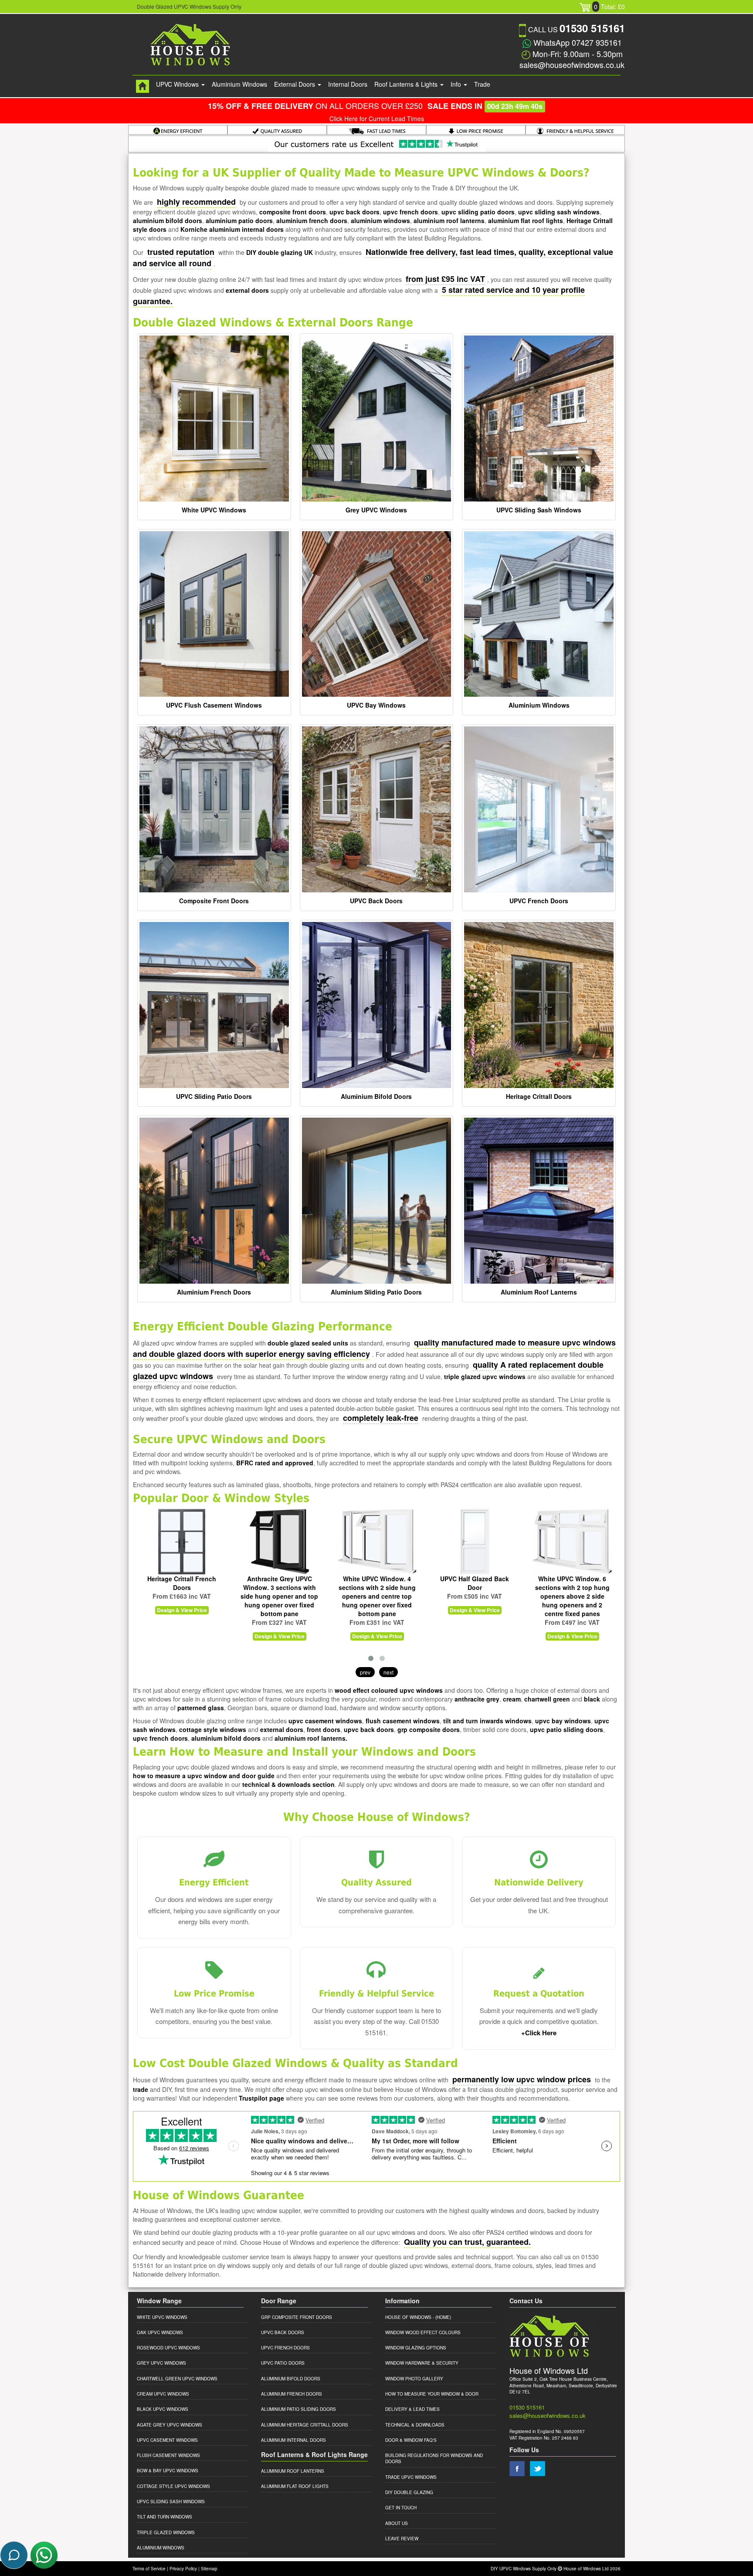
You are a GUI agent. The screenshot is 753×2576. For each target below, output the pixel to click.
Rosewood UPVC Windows (168, 2348)
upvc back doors (354, 212)
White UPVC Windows (214, 510)
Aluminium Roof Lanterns (539, 1292)
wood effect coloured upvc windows (389, 1690)
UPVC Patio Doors (283, 2363)
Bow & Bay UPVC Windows (168, 2471)
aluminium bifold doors (168, 220)
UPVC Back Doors (376, 901)
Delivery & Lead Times (412, 2409)
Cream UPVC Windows (163, 2394)
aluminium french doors (312, 220)
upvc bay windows (563, 1721)
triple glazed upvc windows (485, 1376)
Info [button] (457, 84)
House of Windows (408, 2317)
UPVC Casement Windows (167, 2440)
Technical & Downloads (415, 2425)
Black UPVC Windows (163, 2409)
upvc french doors (410, 212)
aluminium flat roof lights (526, 220)
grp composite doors (429, 1729)
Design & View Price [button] (182, 1636)
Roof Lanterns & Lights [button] (407, 84)
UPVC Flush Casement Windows (214, 705)
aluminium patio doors (239, 220)
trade (141, 2089)
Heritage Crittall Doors (539, 1096)
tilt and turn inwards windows (487, 1721)
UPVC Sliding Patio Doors (214, 1096)
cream (512, 1699)
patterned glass (201, 1708)
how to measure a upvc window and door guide (204, 1776)
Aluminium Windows (239, 84)
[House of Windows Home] (142, 86)
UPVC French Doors (539, 901)
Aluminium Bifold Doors (376, 1096)
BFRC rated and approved (275, 1463)
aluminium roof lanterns (449, 220)
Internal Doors (348, 84)
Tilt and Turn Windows (165, 2517)
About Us (397, 2523)
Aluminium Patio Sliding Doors (298, 2409)
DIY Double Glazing (409, 2492)
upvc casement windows (325, 1721)
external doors (247, 290)
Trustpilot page (261, 2098)
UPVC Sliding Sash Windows (539, 510)
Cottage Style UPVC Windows (173, 2486)
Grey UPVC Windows (376, 510)
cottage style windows (213, 1729)
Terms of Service (149, 2569)
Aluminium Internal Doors (293, 2440)
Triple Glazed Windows (166, 2532)
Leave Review (402, 2539)
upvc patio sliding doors (566, 1729)
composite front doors (293, 212)
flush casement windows (403, 1721)
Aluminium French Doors (214, 1292)
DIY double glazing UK (280, 252)
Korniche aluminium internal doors (232, 229)
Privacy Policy (183, 2569)
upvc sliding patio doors (478, 212)
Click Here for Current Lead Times (377, 119)
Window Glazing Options (416, 2348)
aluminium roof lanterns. (311, 1738)
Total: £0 (609, 7)
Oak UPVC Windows (160, 2332)
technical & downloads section (288, 1784)
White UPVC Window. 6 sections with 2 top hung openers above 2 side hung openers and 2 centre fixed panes (475, 1596)
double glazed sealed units (308, 1343)
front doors (324, 1729)
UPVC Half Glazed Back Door (377, 1583)
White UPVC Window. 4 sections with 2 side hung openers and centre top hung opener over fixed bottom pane (280, 1596)
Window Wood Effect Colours (423, 2332)
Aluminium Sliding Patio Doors (376, 1292)
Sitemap (209, 2569)
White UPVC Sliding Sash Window (572, 1583)
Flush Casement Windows (168, 2455)
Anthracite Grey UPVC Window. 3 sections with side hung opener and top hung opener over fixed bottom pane (182, 1596)
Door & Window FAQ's (411, 2440)
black (592, 1699)
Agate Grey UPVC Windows (170, 2425)
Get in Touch (401, 2508)
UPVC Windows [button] (178, 84)
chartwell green (547, 1699)
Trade (482, 84)
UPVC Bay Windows (376, 705)
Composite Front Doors (214, 901)
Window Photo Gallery (414, 2379)
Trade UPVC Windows (411, 2477)
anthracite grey (477, 1699)
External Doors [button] (295, 84)
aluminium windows (380, 220)
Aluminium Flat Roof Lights (295, 2486)
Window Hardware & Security (422, 2363)
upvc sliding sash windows (559, 212)
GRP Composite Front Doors (297, 2317)
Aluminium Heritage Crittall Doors (305, 2425)
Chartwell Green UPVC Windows (177, 2379)
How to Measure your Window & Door (432, 2394)
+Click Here (539, 2033)
